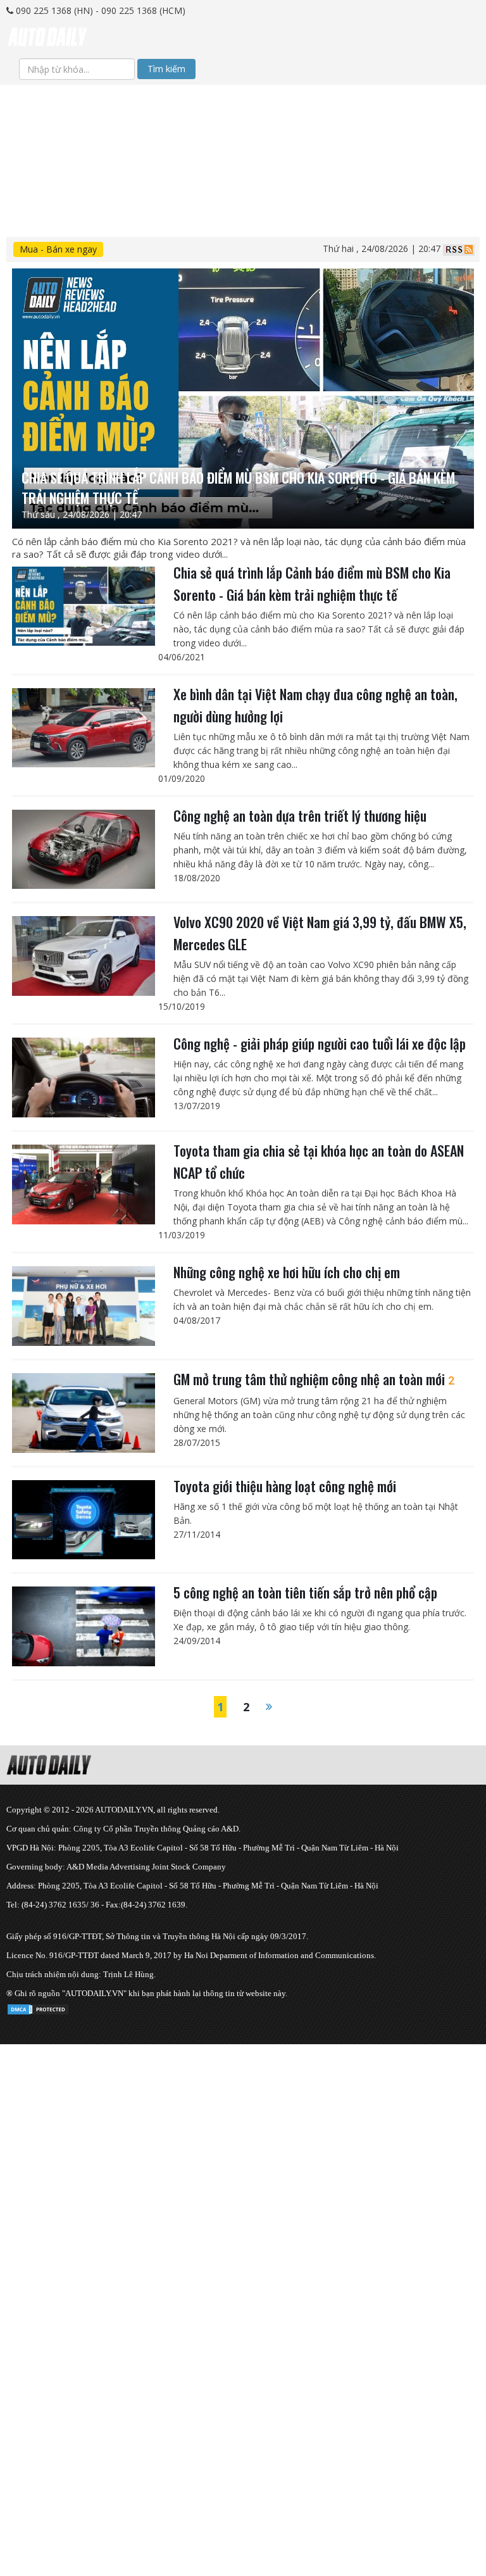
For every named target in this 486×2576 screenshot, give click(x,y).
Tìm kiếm (166, 69)
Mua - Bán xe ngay (58, 249)
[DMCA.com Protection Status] (38, 2007)
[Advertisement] (243, 173)
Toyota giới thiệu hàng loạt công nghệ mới (285, 1486)
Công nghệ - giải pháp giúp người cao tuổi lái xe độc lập (320, 1043)
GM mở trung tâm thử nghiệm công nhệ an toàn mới (314, 1379)
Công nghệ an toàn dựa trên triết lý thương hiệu (300, 815)
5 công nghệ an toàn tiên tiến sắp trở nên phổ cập (305, 1592)
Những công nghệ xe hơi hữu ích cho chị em (287, 1272)
